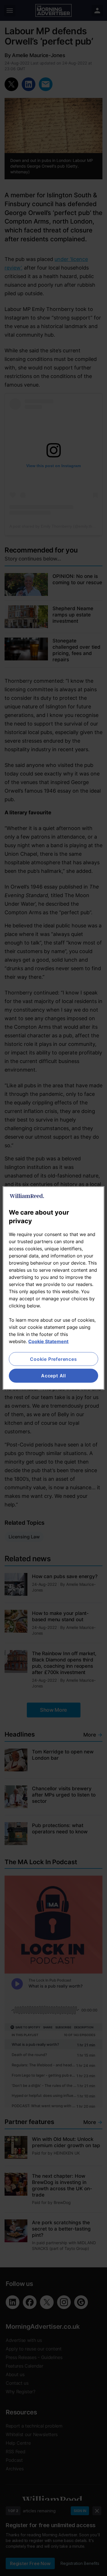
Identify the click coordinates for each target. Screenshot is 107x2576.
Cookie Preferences (53, 1359)
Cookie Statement (48, 1341)
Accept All (53, 1376)
